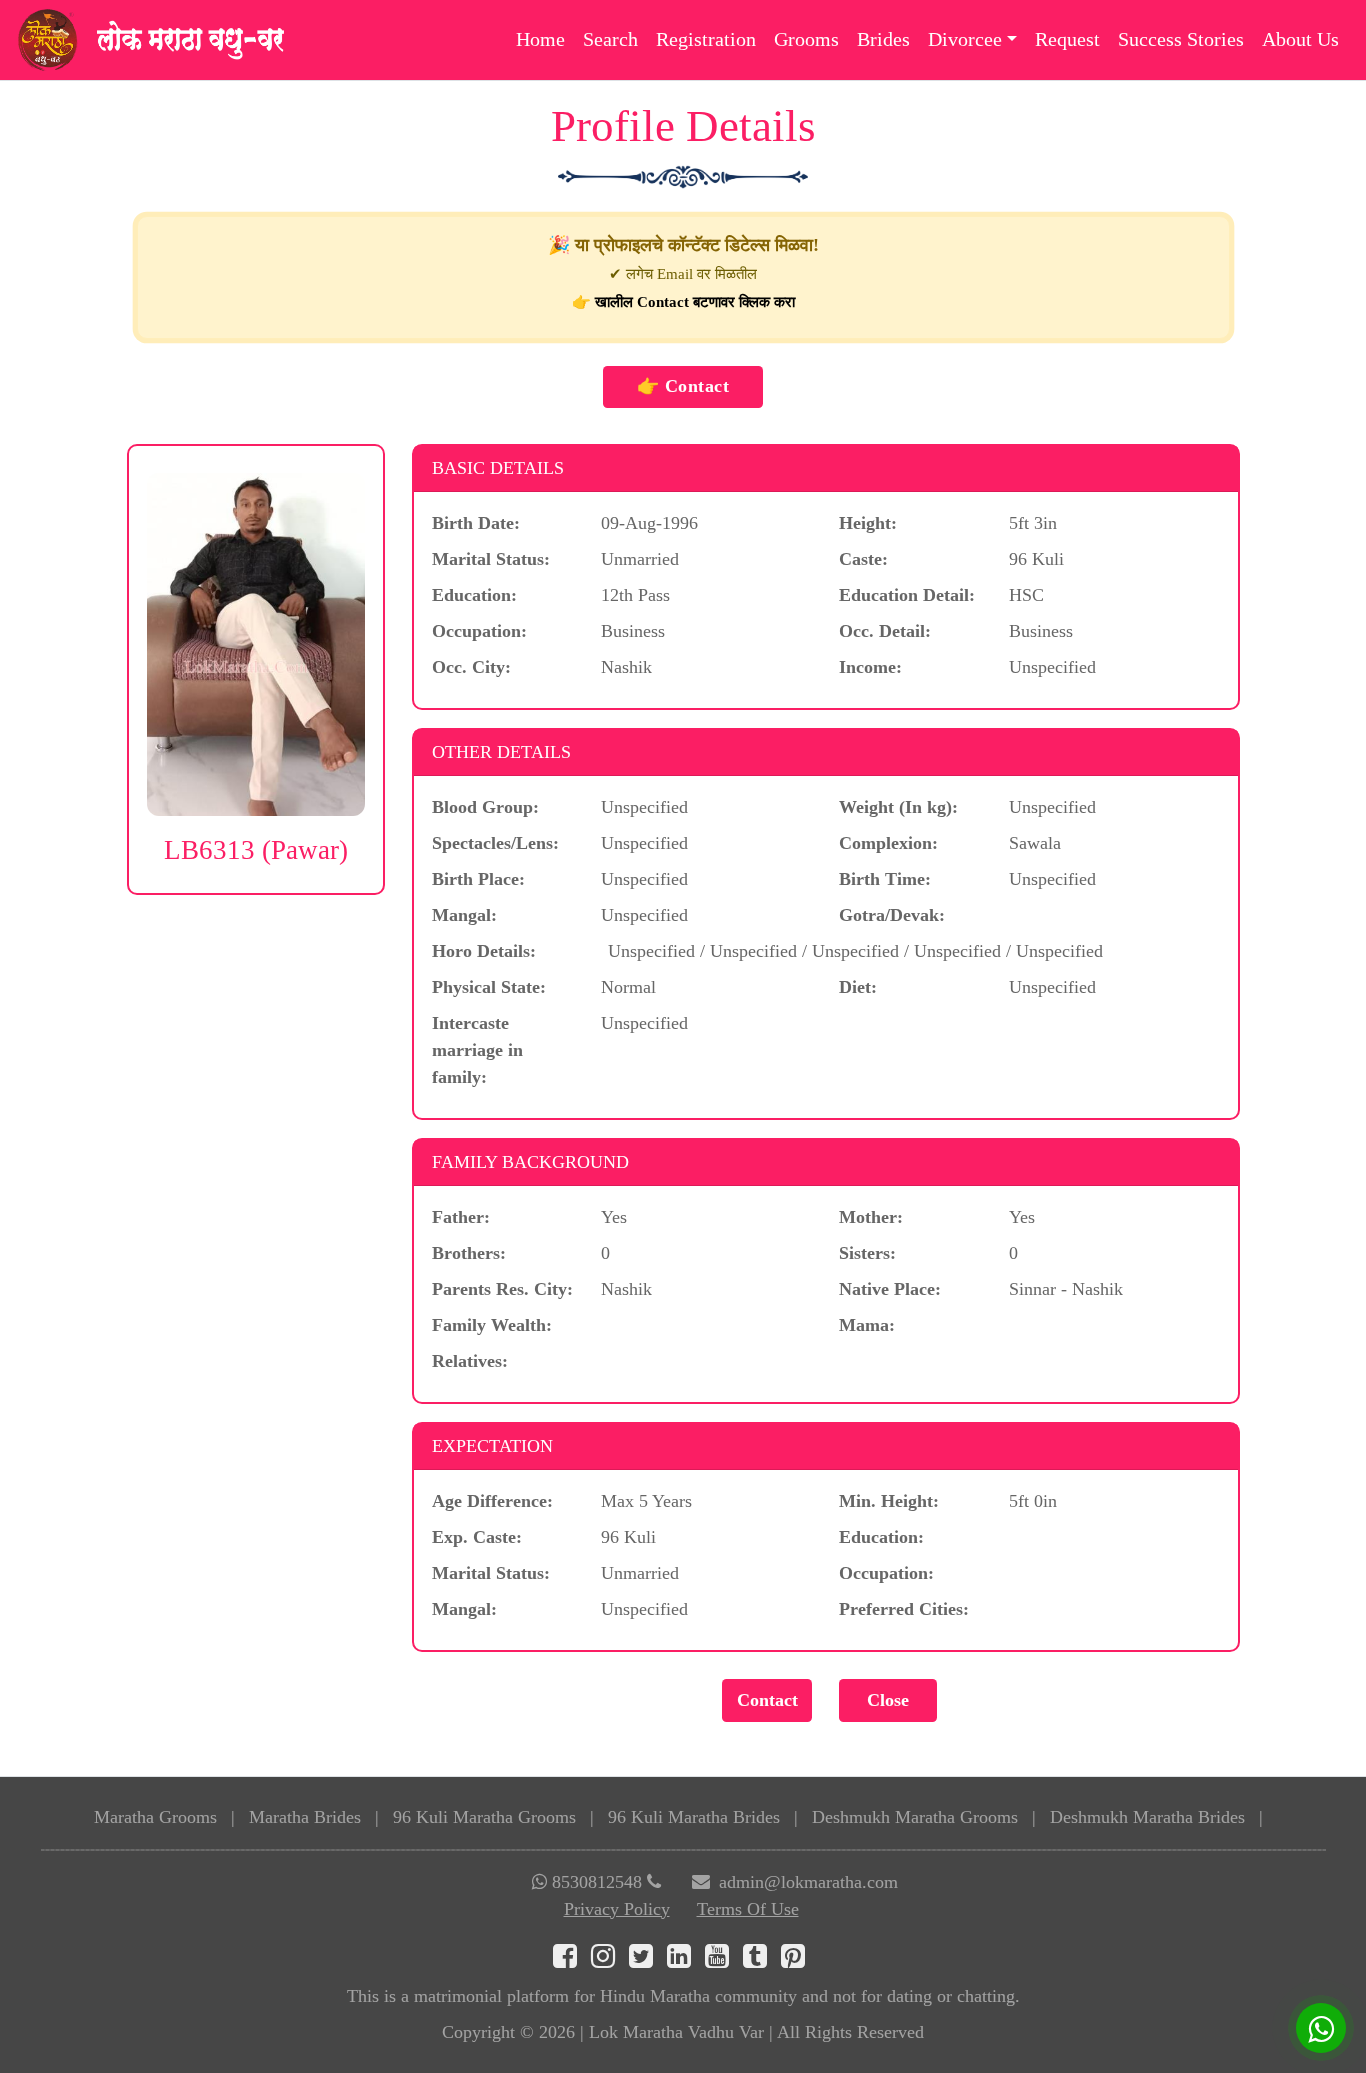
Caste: (863, 559)
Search (610, 39)
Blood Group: (485, 807)
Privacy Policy (617, 1909)
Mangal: (464, 915)
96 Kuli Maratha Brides (694, 1817)
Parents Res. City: (502, 1289)
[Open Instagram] (610, 1960)
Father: (461, 1217)
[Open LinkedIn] (686, 1960)
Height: (868, 523)
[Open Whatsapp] (1321, 2028)
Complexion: (888, 843)
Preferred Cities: (904, 1609)
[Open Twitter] (648, 1960)
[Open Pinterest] (797, 1960)
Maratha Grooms (155, 1817)
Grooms (806, 39)
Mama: (867, 1325)
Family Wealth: (492, 1325)
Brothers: (469, 1253)
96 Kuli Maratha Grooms (484, 1817)
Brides (883, 39)
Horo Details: (484, 951)
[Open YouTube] (724, 1960)
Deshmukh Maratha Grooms (915, 1817)
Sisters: (867, 1253)
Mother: (871, 1217)
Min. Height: (889, 1501)
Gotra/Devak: (892, 915)
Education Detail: (907, 595)
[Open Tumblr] (762, 1960)
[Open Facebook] (572, 1960)
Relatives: (470, 1361)
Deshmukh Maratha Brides (1147, 1817)
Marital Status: (491, 559)
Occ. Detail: (885, 631)
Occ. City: (471, 667)
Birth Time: (885, 879)
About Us (1300, 39)
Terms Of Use (748, 1909)
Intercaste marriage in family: (477, 1050)
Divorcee (965, 39)
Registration (706, 39)
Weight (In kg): (898, 807)
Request (1067, 39)
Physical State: (489, 987)
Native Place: (890, 1289)
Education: (474, 595)
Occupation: (479, 631)
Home (540, 39)
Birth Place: (478, 879)
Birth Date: (476, 523)
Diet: (858, 987)
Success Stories (1181, 39)
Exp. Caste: (477, 1537)
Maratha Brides (305, 1817)
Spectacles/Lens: (495, 843)
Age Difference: (492, 1501)
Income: (870, 667)
